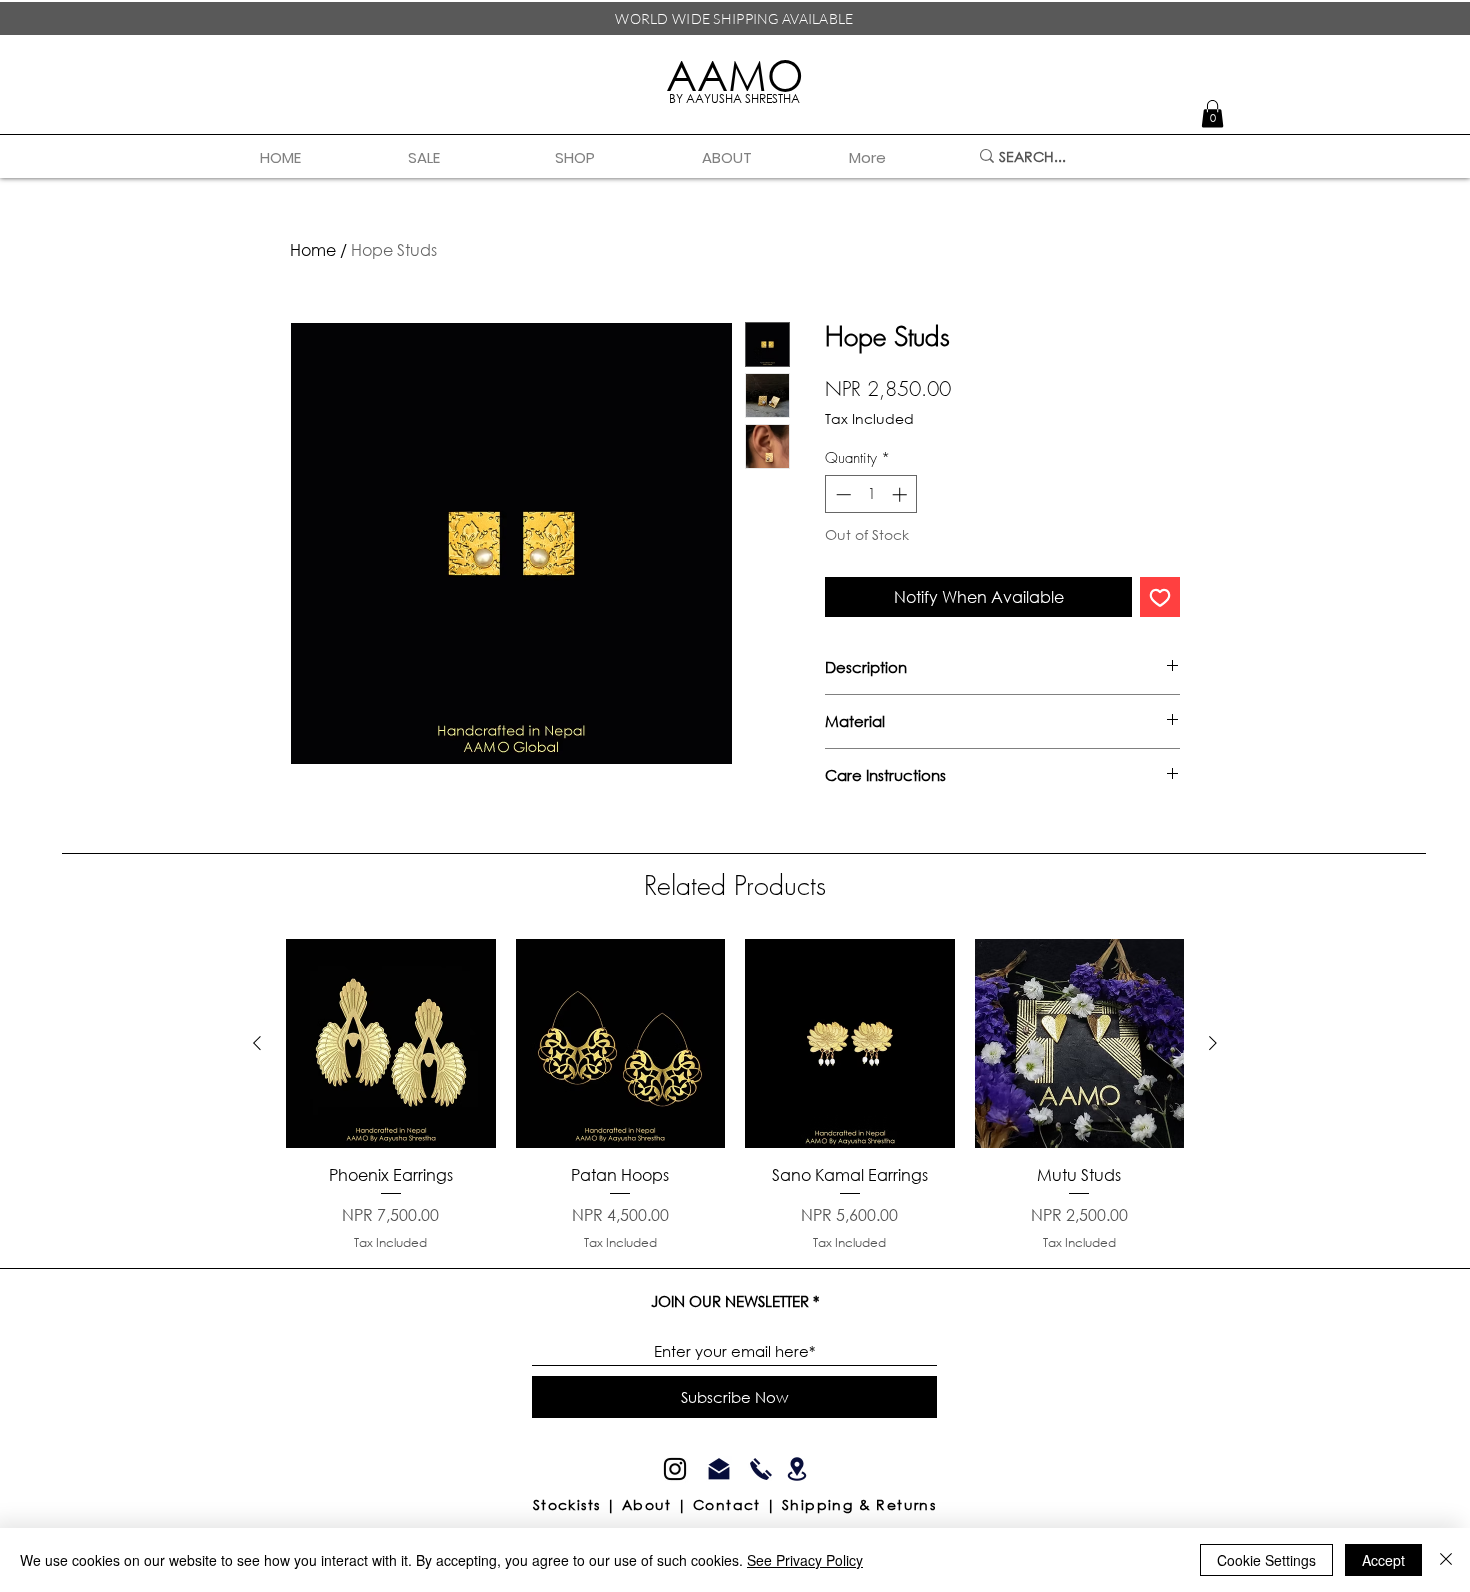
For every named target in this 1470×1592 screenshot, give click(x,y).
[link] (1212, 113)
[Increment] (901, 494)
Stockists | (577, 1504)
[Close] (1446, 1560)
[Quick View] (391, 1044)
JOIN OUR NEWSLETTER (730, 1301)
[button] (613, 158)
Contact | (737, 1504)
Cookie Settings (1266, 1560)
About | (657, 1504)
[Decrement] (841, 494)
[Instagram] (675, 1469)
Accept (1383, 1560)
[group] (735, 1095)
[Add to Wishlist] (1160, 597)
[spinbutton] (871, 494)
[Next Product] (1213, 1043)
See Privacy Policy (805, 1560)
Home (313, 249)
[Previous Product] (257, 1043)
